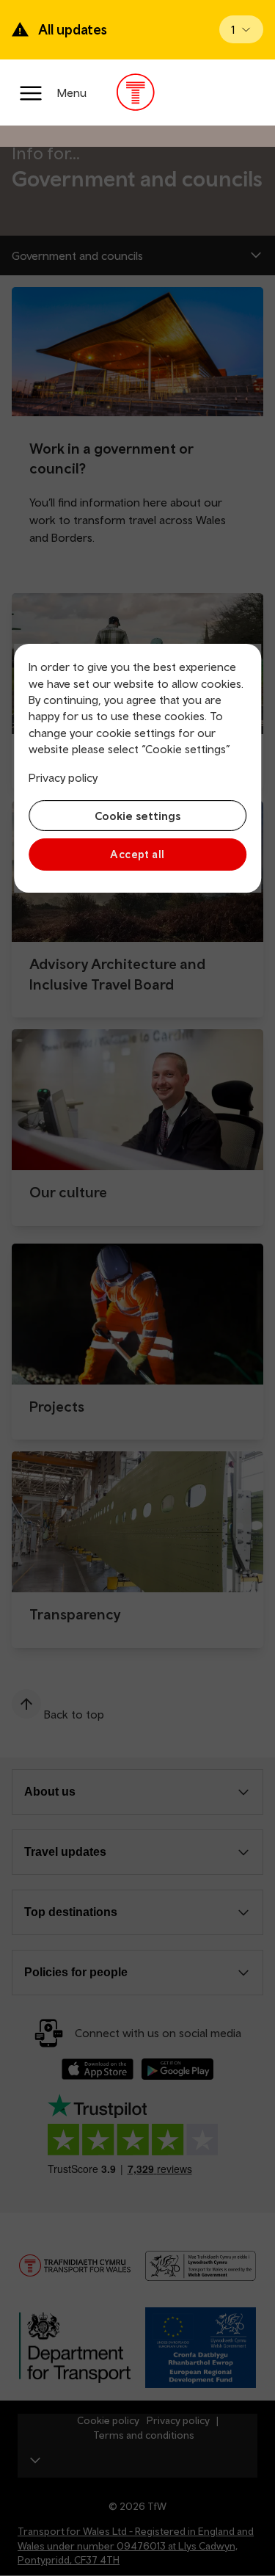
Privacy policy (63, 777)
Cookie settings (137, 816)
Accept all (137, 854)
